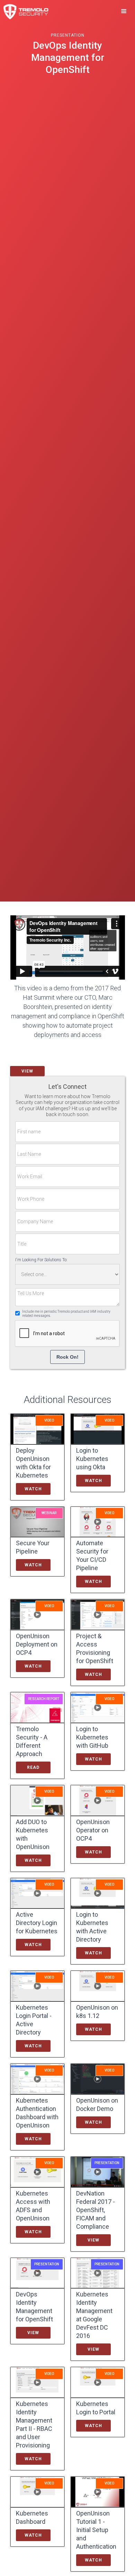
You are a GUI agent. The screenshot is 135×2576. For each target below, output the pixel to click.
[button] (124, 11)
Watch (33, 1489)
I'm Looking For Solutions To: (41, 1260)
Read (33, 1767)
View (27, 1071)
